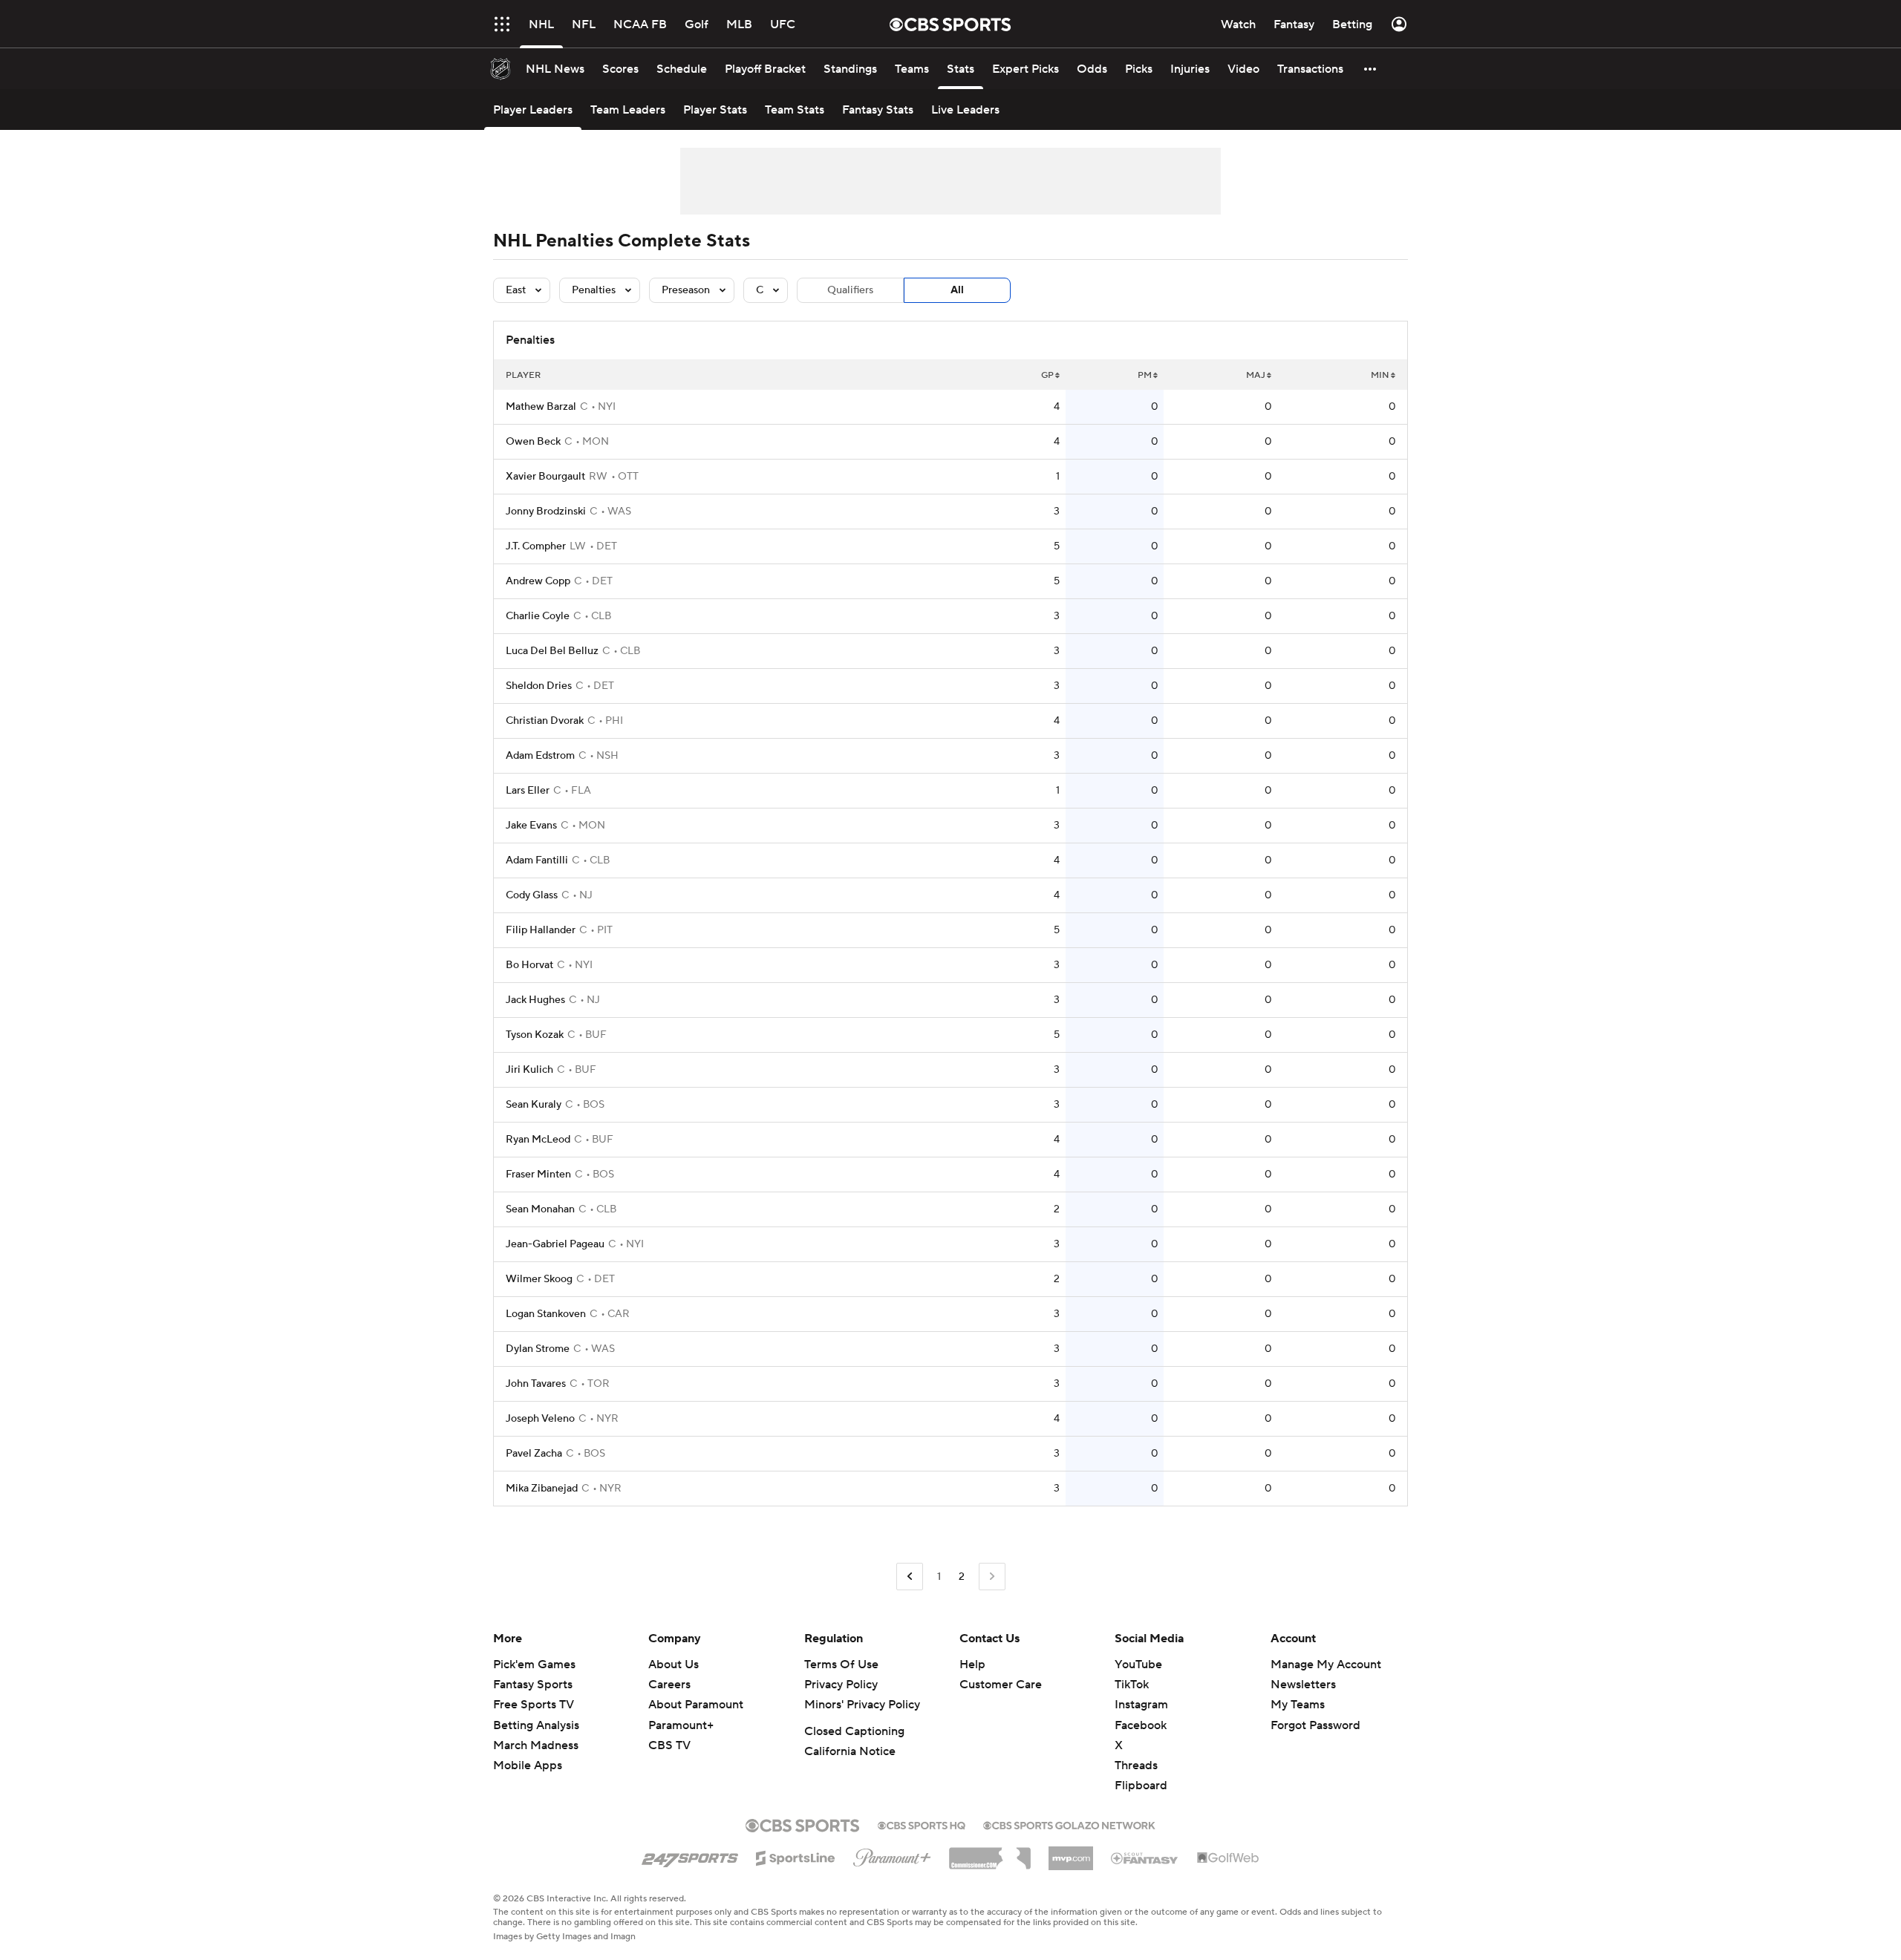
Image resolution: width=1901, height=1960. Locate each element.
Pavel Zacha (534, 1454)
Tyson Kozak (535, 1035)
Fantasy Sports (533, 1685)
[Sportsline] (796, 1856)
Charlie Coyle (538, 616)
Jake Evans (531, 826)
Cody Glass (532, 895)
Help (972, 1665)
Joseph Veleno (540, 1419)
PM (1145, 375)
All (957, 290)
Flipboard (1141, 1786)
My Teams (1298, 1705)
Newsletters (1303, 1685)
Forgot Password (1315, 1725)
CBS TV (669, 1745)
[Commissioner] (990, 1853)
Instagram (1141, 1705)
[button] (502, 24)
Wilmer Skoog (539, 1279)
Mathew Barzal (541, 407)
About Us (674, 1665)
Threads (1136, 1765)
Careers (669, 1685)
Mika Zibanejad (542, 1489)
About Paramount (696, 1705)
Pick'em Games (534, 1665)
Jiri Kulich (529, 1070)
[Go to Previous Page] (910, 1577)
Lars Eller (528, 791)
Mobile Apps (528, 1765)
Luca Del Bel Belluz (552, 651)
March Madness (536, 1745)
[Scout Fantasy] (1145, 1858)
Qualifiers (850, 290)
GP (1047, 375)
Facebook (1141, 1725)
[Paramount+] (892, 1855)
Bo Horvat (529, 965)
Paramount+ (681, 1725)
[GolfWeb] (1228, 1858)
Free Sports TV (534, 1705)
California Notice (850, 1751)
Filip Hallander (541, 930)
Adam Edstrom (540, 756)
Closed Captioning (854, 1731)
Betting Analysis (536, 1725)
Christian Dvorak (545, 721)
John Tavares (536, 1384)
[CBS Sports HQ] (922, 1824)
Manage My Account (1326, 1665)
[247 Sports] (690, 1855)
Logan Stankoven (546, 1314)
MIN (1380, 375)
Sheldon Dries (539, 686)
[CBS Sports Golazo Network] (1069, 1824)
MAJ (1256, 375)
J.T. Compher (536, 546)
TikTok (1132, 1685)
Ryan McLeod (538, 1140)
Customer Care (1001, 1685)
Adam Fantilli (537, 860)
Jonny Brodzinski (546, 512)
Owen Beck (533, 442)
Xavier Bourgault (545, 477)
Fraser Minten (538, 1175)
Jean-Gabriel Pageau (555, 1244)
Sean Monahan (540, 1209)
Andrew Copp (538, 581)
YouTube (1138, 1665)
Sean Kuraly (534, 1105)
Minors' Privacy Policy (862, 1705)
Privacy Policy (841, 1685)
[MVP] (1071, 1852)
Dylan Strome (538, 1349)
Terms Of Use (841, 1665)
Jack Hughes (535, 1000)
